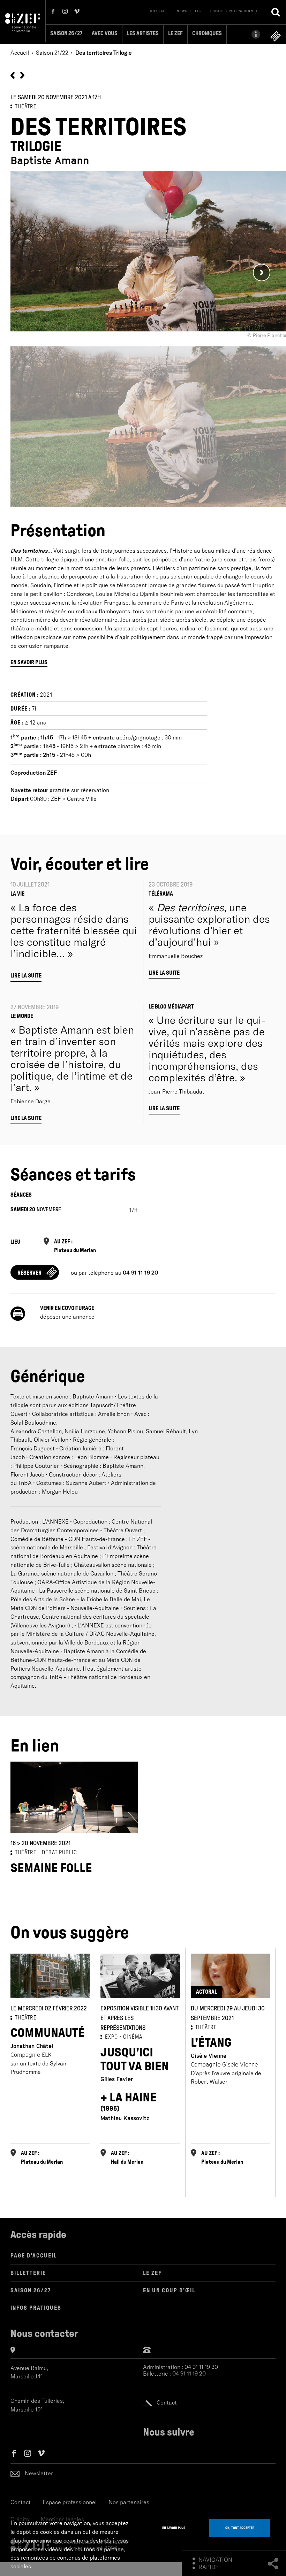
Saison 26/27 (66, 33)
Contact (159, 11)
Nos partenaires (129, 2502)
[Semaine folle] (13, 75)
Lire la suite (26, 976)
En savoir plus (29, 662)
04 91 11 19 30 (201, 2367)
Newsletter (189, 11)
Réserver (29, 1273)
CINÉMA (133, 2037)
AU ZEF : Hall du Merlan (127, 2157)
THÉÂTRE (26, 106)
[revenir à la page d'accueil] (23, 22)
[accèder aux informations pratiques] (246, 34)
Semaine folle (51, 1868)
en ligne (276, 36)
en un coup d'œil (169, 2290)
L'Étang (211, 2043)
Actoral (206, 1992)
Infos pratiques (36, 2308)
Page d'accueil (34, 2256)
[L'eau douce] (22, 75)
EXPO (111, 2037)
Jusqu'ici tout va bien (135, 2059)
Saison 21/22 (52, 53)
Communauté (48, 2033)
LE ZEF (152, 2273)
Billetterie (28, 2273)
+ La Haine (129, 2101)
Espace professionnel (234, 11)
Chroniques (207, 33)
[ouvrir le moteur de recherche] (276, 12)
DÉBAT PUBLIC (59, 1852)
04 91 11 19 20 (189, 2374)
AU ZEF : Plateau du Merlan (75, 1246)
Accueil (20, 53)
